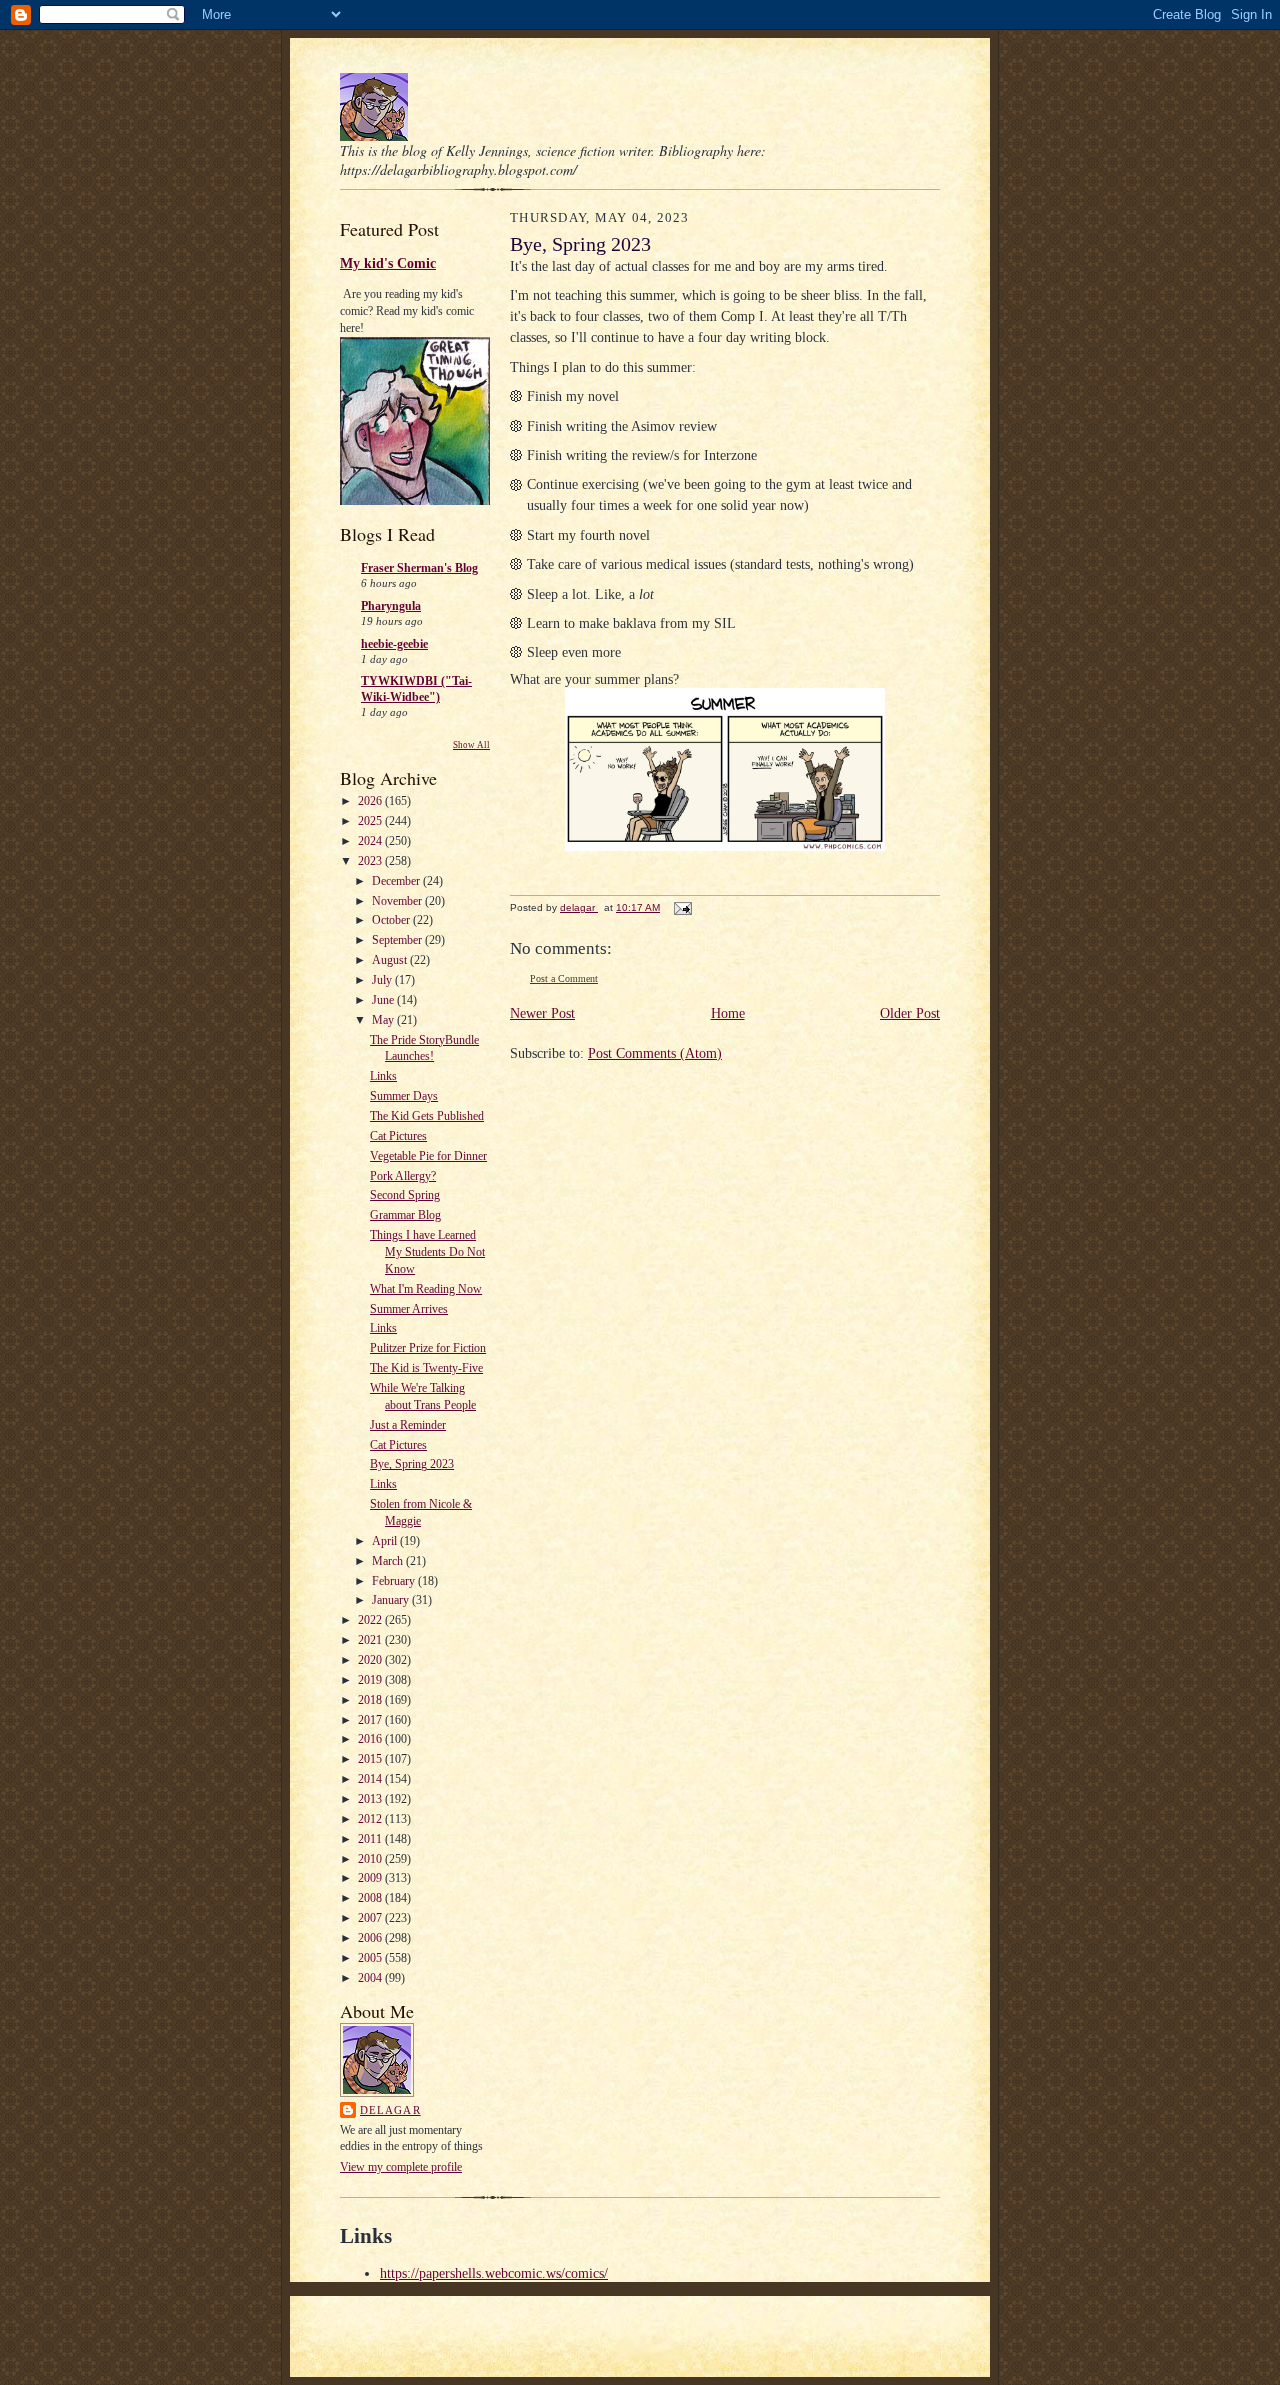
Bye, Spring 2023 (412, 1464)
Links (383, 1076)
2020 (371, 1660)
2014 (371, 1779)
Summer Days (404, 1096)
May (384, 1020)
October (392, 920)
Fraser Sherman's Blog (419, 568)
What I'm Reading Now (426, 1289)
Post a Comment (564, 978)
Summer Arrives (409, 1309)
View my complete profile (401, 2167)
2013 (371, 1799)
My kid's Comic (388, 263)
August (391, 960)
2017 (371, 1720)
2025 (371, 821)
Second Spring (405, 1195)
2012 (371, 1819)
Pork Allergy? (403, 1176)
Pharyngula (391, 606)
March (389, 1561)
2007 (371, 1918)
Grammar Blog (405, 1215)
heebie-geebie (394, 644)
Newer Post (542, 1013)
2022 (371, 1620)
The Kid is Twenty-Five (426, 1368)
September (398, 940)
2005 (371, 1958)
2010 (371, 1859)
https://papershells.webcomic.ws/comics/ (494, 2273)
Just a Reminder (408, 1425)
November (398, 901)
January (392, 1600)
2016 (371, 1739)
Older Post (910, 1013)
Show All (471, 745)
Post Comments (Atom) (655, 1053)
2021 (371, 1640)
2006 (371, 1938)
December (397, 881)
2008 (371, 1898)
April (386, 1541)
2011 (371, 1839)
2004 (371, 1978)
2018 (371, 1700)
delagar (390, 2110)
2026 (371, 801)
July (383, 980)
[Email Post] (682, 907)
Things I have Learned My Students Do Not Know (427, 1252)
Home (728, 1013)
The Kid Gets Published (427, 1116)
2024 (371, 841)
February (395, 1581)
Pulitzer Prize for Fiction (428, 1348)
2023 (371, 861)
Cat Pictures (398, 1136)
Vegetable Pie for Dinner (428, 1156)
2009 (371, 1878)
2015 (371, 1759)
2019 (371, 1680)
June (384, 1000)
